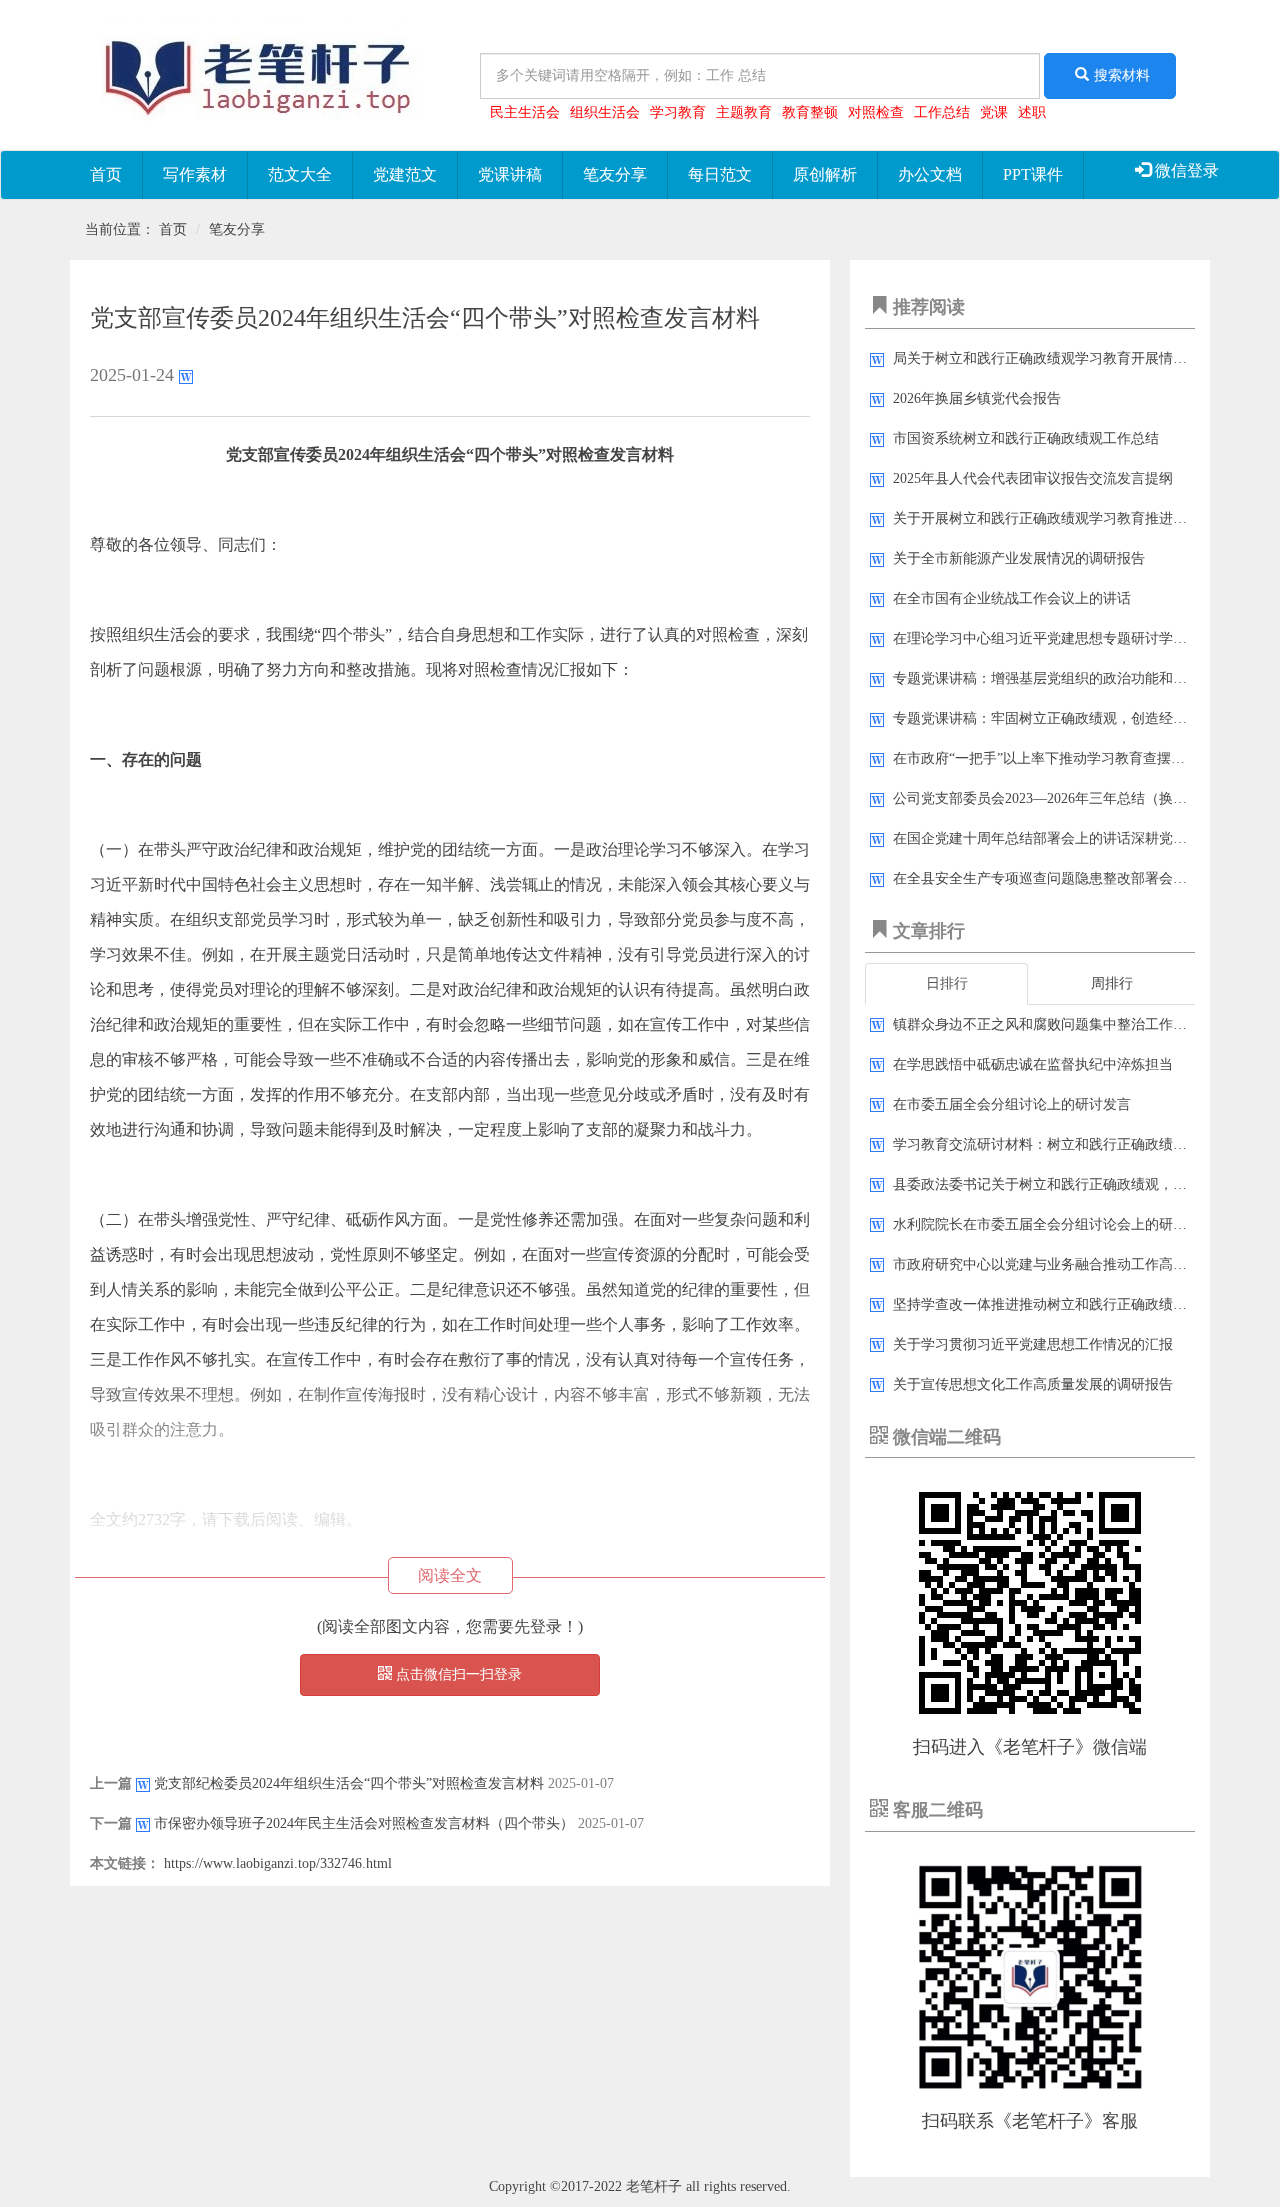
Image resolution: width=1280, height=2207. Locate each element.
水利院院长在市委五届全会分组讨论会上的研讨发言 (1054, 1224)
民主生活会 (525, 112)
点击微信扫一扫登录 (457, 1674)
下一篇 (111, 1823)
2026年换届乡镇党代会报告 (977, 398)
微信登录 (1185, 170)
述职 (1032, 112)
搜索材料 (1122, 75)
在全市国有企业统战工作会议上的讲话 (1012, 598)
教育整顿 (810, 112)
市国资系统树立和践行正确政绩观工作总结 (1026, 438)
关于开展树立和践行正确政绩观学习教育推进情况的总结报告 (1082, 518)
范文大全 (300, 174)
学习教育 (678, 112)
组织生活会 (605, 112)
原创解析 (825, 174)
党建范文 (405, 174)
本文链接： (125, 1863)
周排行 (1112, 983)
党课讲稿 (510, 174)
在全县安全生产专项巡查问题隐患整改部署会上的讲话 (1061, 878)
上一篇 (111, 1783)
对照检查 (876, 112)
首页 (106, 174)
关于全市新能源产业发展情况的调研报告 (1019, 558)
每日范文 (720, 174)
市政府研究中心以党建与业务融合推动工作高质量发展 (1061, 1264)
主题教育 (744, 112)
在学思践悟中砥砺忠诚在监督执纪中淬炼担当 (1033, 1064)
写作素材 (195, 174)
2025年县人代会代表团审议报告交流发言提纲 (1033, 478)
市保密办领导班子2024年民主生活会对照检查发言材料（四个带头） (364, 1823)
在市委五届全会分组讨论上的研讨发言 (1012, 1104)
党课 (994, 112)
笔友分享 (615, 174)
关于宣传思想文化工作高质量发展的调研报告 (1033, 1384)
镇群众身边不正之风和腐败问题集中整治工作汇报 (1047, 1024)
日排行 (947, 983)
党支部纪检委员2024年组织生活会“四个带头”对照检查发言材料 (349, 1783)
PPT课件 (1033, 174)
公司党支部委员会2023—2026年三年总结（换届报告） (1061, 798)
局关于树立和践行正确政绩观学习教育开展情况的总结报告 (1075, 358)
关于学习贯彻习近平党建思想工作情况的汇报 (1033, 1344)
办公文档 (930, 174)
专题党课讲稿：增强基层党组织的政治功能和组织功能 (1061, 678)
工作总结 (942, 112)
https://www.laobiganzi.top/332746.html (278, 1863)
